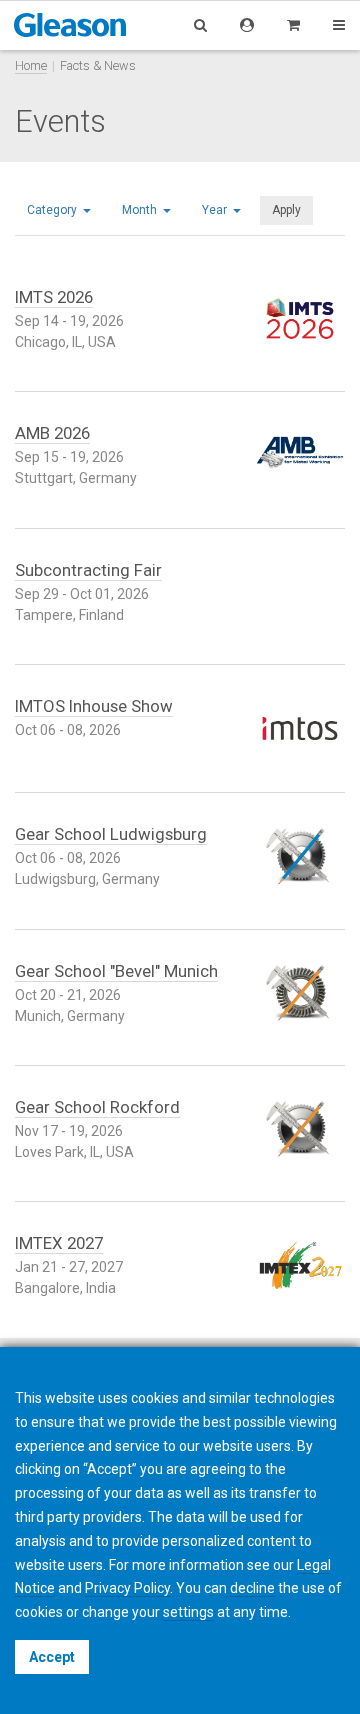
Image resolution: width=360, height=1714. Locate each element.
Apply (286, 210)
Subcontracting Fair (88, 570)
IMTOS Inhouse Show (94, 706)
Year (216, 210)
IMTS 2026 (54, 297)
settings (188, 1612)
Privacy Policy (127, 1588)
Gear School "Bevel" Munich (116, 971)
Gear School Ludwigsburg (111, 834)
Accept (52, 1657)
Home (31, 65)
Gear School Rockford (97, 1107)
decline (252, 1588)
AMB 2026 (52, 433)
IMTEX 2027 (59, 1243)
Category (53, 210)
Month (141, 210)
